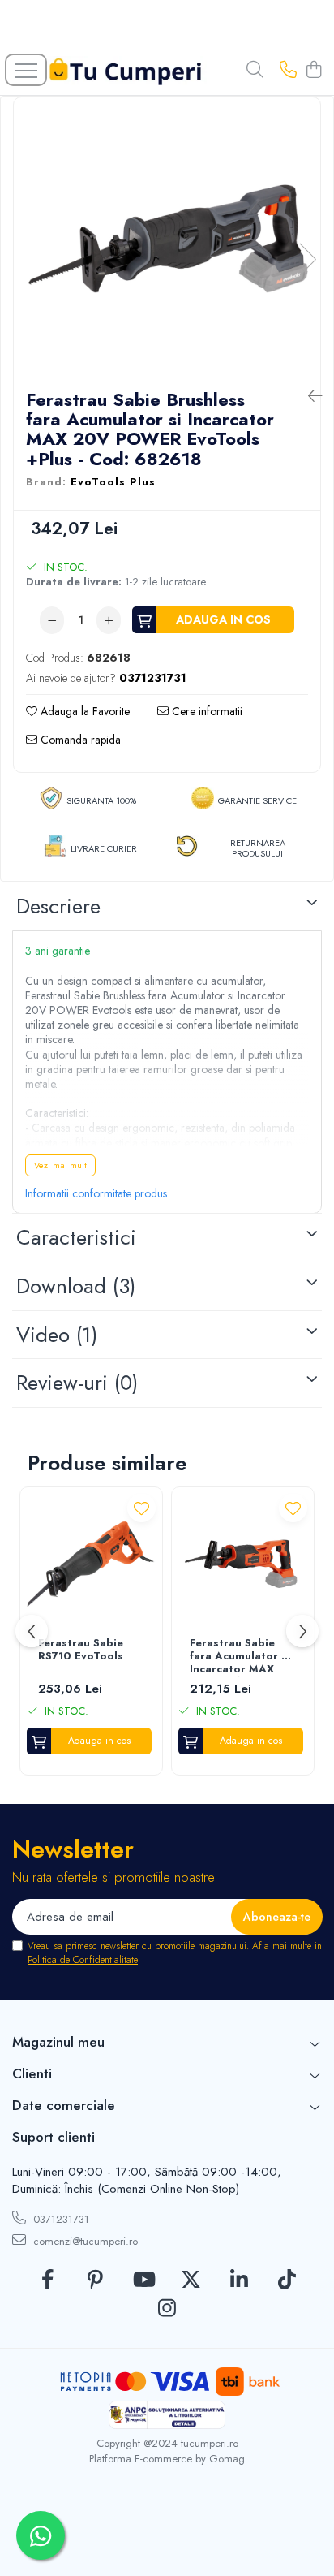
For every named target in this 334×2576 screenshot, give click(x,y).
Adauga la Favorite (83, 711)
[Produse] (26, 70)
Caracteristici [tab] (76, 1237)
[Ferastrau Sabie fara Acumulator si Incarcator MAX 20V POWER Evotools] (243, 1564)
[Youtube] (143, 2280)
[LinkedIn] (239, 2280)
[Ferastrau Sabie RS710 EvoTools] (91, 1564)
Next (307, 259)
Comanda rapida (79, 740)
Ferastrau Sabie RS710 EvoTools (81, 1650)
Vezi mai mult (60, 1165)
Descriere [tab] (58, 906)
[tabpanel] (167, 243)
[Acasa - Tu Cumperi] (126, 71)
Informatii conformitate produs (96, 1193)
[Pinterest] (95, 2280)
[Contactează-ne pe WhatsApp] (41, 2535)
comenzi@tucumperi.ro (84, 2241)
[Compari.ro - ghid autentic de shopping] (167, 2537)
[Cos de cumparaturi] (313, 71)
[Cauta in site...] (255, 71)
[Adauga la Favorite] (141, 1508)
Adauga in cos (223, 619)
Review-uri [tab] (77, 1383)
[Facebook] (47, 2280)
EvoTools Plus (113, 482)
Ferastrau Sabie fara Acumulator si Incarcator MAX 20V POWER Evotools (240, 1657)
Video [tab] (57, 1335)
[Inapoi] (308, 397)
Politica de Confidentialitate (83, 1960)
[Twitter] (191, 2280)
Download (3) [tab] (76, 1286)
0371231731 (60, 2219)
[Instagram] (167, 2309)
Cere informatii (206, 711)
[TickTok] (287, 2280)
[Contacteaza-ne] (288, 71)
